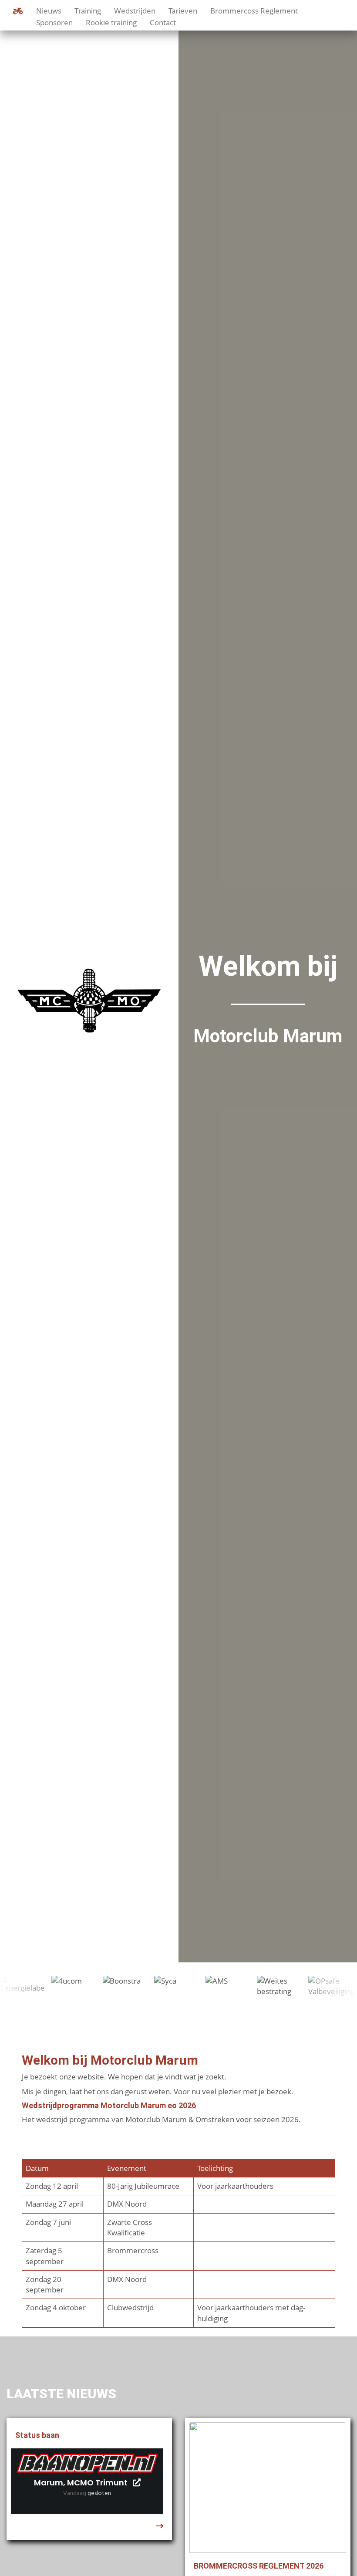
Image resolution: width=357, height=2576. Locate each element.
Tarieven (183, 10)
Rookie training (111, 22)
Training (88, 10)
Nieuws (49, 10)
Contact (163, 22)
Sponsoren (54, 22)
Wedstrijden (135, 10)
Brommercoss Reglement (254, 10)
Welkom (18, 11)
